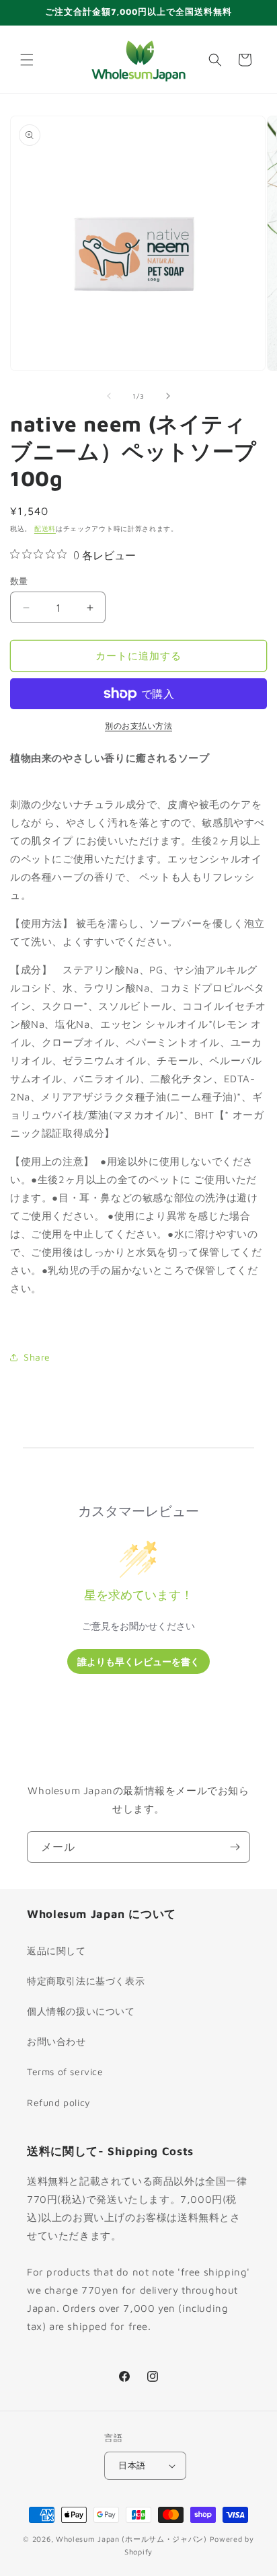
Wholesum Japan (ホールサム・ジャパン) (131, 2539)
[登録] (235, 1847)
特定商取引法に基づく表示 (86, 1981)
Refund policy (59, 2102)
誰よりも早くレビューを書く (138, 1661)
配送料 (45, 528)
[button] (27, 60)
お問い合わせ (56, 2041)
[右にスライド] (168, 396)
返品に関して (56, 1950)
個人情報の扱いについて (81, 2011)
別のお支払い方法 (138, 726)
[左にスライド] (109, 396)
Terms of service (65, 2071)
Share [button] (37, 1357)
